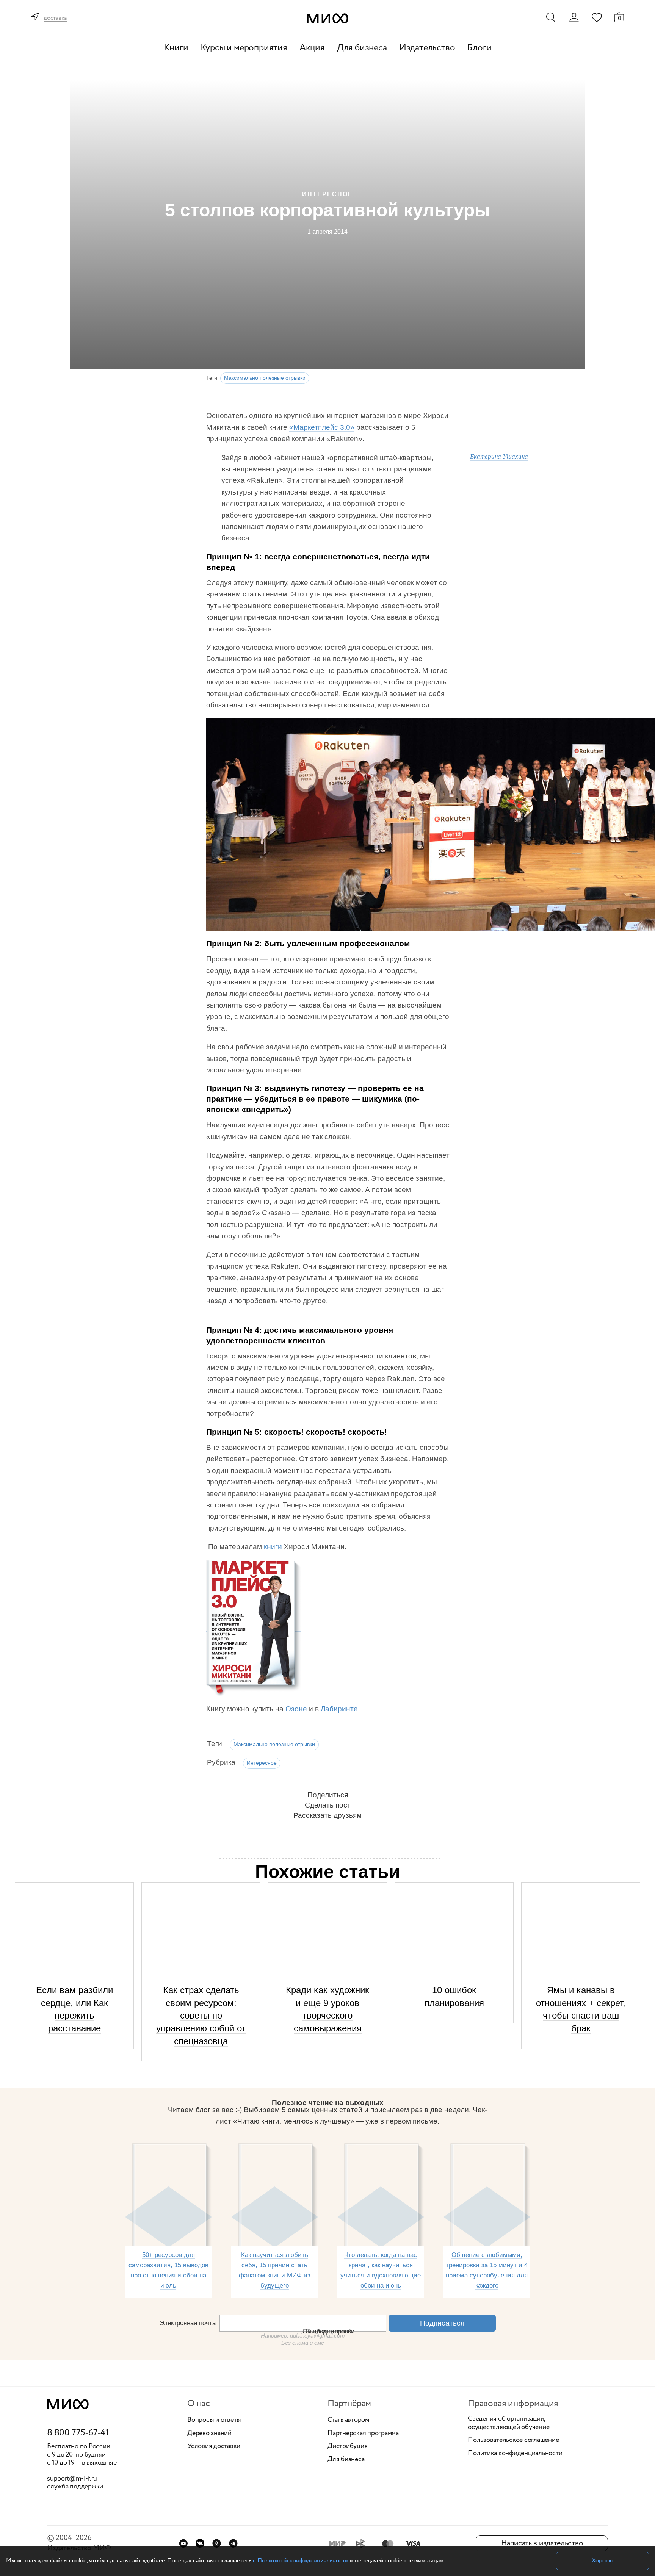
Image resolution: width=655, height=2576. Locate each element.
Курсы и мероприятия (244, 48)
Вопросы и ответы (214, 2420)
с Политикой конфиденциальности (301, 2561)
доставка (55, 18)
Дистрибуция (347, 2446)
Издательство (427, 48)
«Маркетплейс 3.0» (322, 427)
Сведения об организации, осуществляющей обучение (508, 2423)
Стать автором (348, 2420)
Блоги (479, 48)
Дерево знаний (209, 2434)
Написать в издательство (542, 2543)
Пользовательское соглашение (513, 2440)
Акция (312, 48)
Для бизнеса (362, 48)
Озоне (296, 1709)
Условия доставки (214, 2446)
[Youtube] (183, 2543)
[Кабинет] (574, 17)
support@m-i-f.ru (72, 2479)
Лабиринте (339, 1709)
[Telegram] (233, 2543)
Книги (176, 48)
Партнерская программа (363, 2434)
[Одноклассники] (217, 2543)
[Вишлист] (597, 17)
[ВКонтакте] (200, 2543)
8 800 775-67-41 (78, 2433)
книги (273, 1547)
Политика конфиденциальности (515, 2454)
